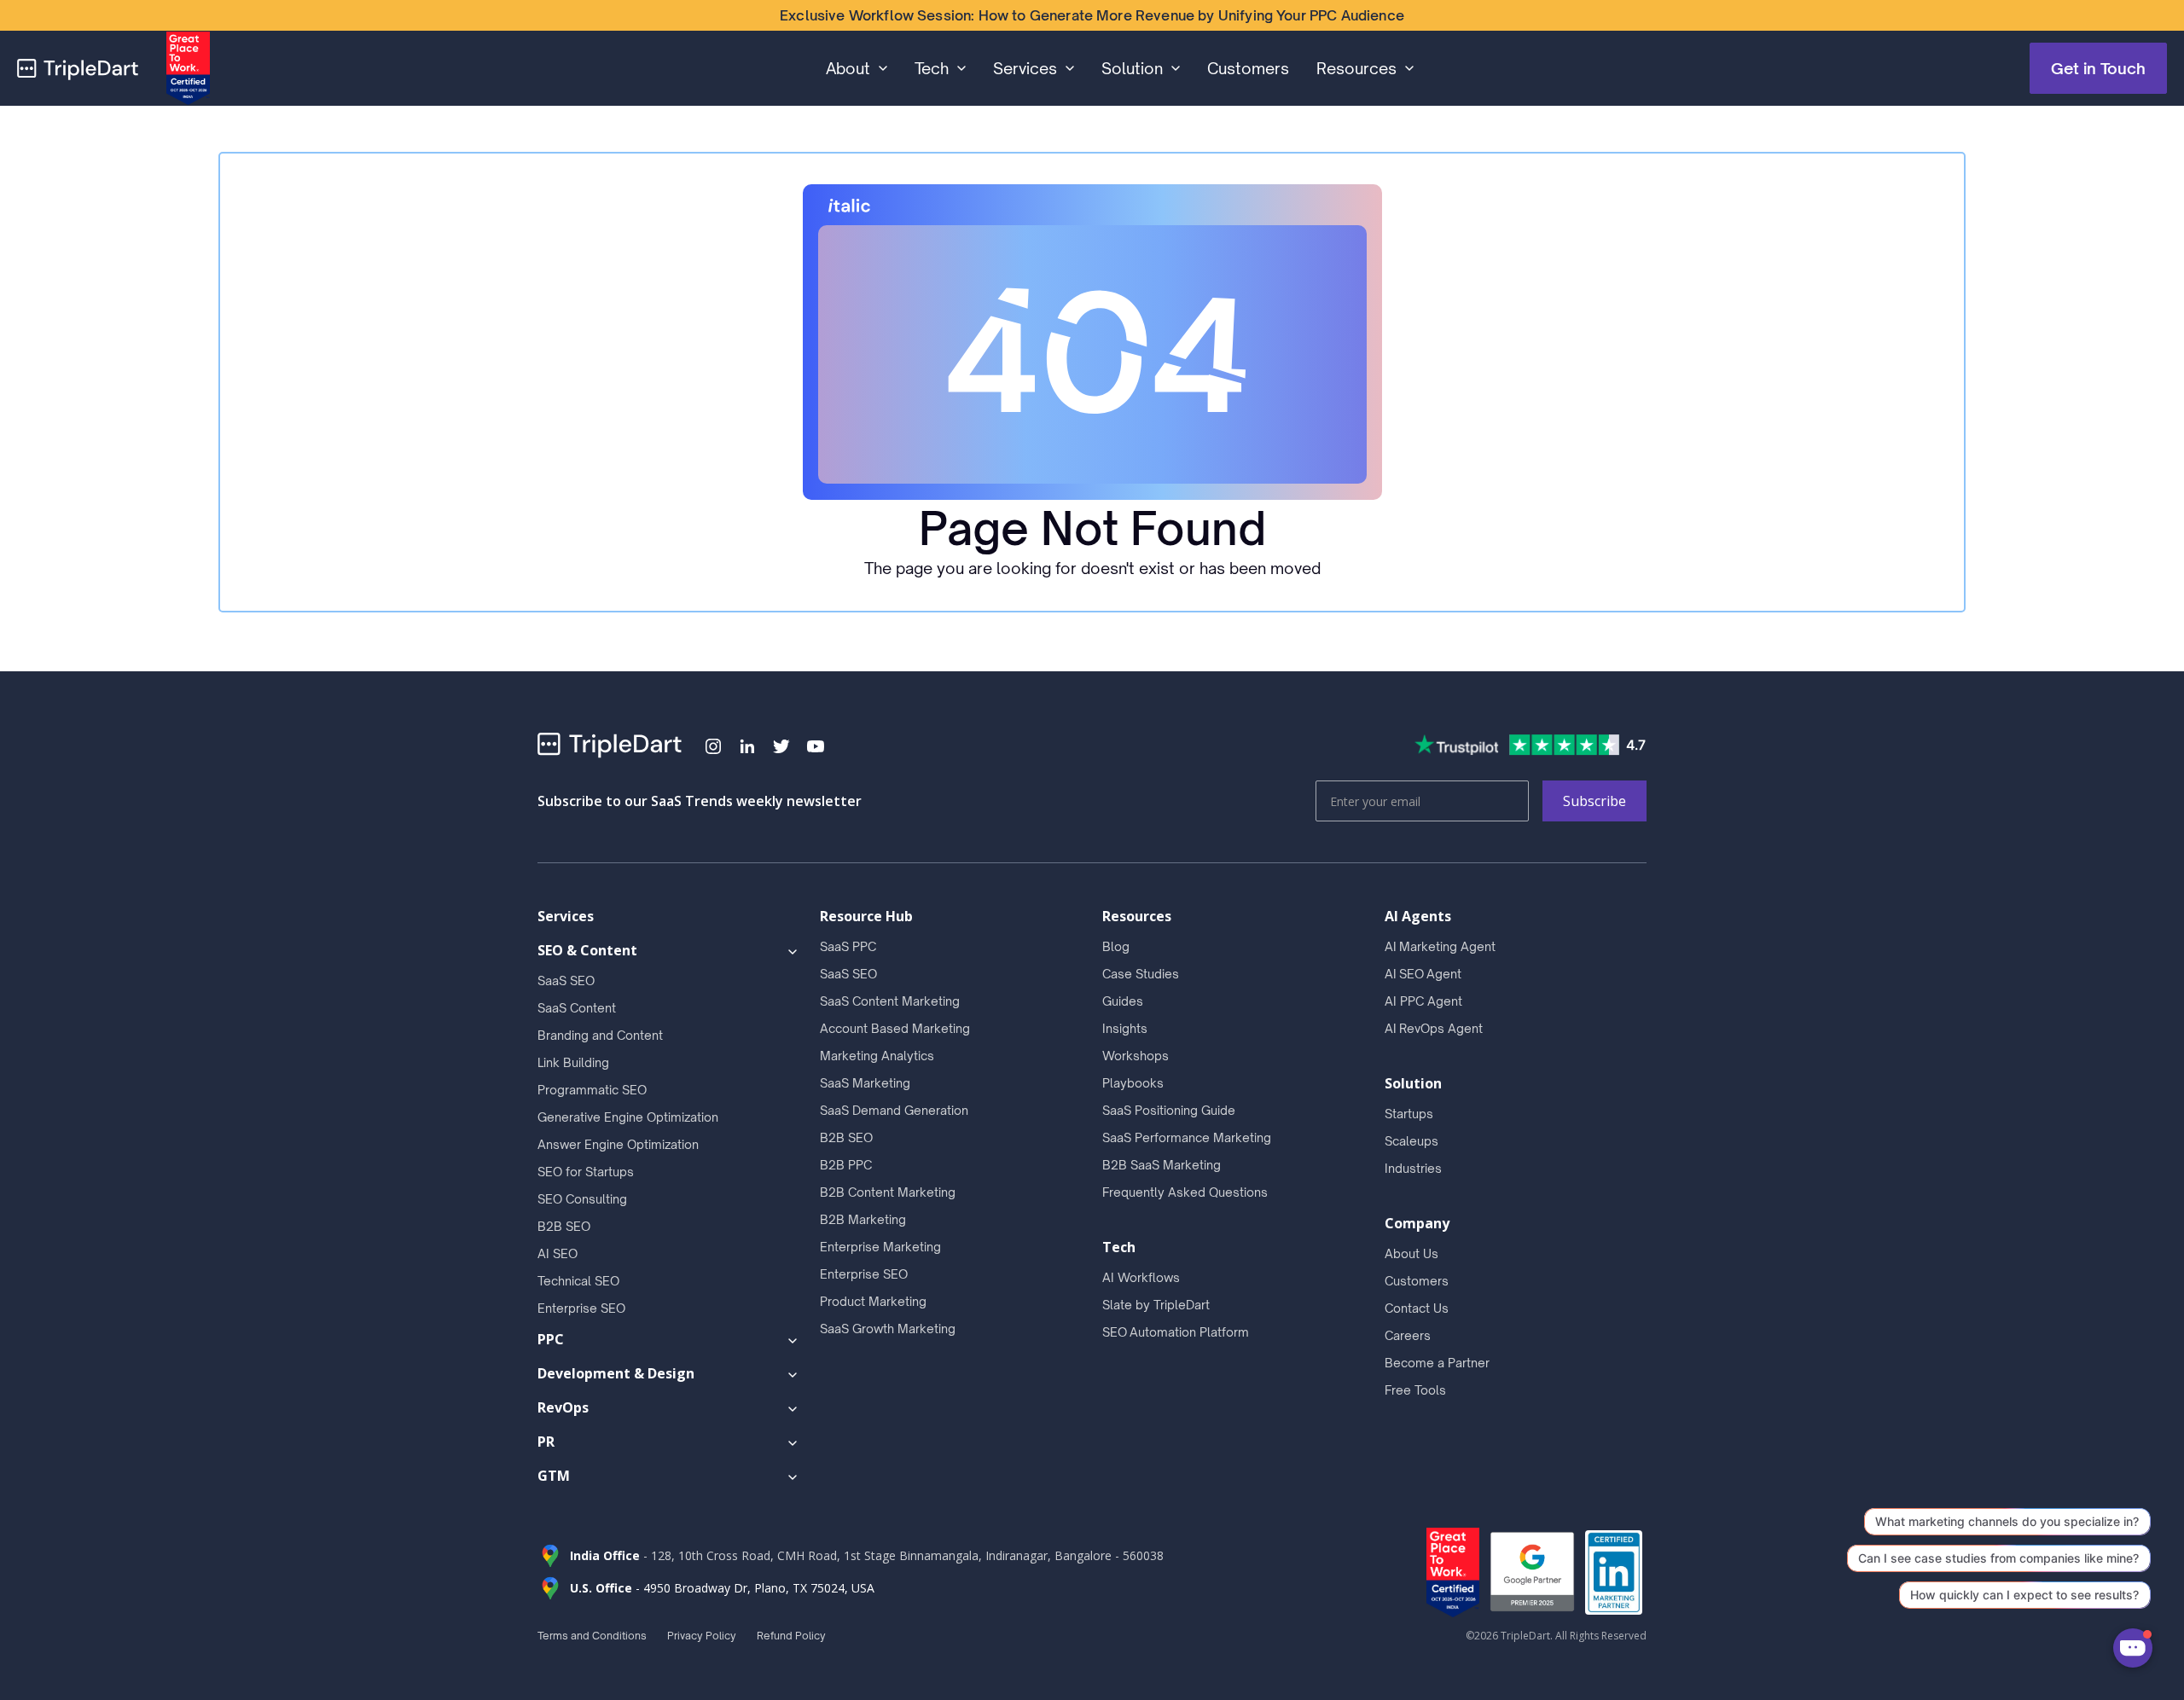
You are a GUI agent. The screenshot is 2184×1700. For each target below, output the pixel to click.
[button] (857, 68)
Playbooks (1133, 1083)
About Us (1411, 1253)
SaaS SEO (566, 981)
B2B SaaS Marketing (1162, 1165)
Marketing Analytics (877, 1056)
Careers (1408, 1335)
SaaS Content (577, 1008)
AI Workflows (1141, 1277)
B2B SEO (564, 1226)
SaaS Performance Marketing (1187, 1137)
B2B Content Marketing (888, 1192)
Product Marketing (873, 1301)
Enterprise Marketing (880, 1247)
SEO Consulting (582, 1199)
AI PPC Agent (1423, 1001)
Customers (1248, 68)
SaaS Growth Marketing (888, 1329)
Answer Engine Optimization (618, 1144)
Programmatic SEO (592, 1090)
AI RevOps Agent (1434, 1028)
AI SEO (558, 1253)
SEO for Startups (586, 1172)
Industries (1413, 1168)
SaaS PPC (848, 946)
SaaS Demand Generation (894, 1110)
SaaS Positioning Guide (1169, 1110)
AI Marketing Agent (1440, 946)
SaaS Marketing (865, 1083)
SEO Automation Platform (1176, 1332)
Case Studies (1141, 974)
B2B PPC (846, 1165)
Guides (1123, 1001)
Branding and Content (600, 1035)
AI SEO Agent (1423, 974)
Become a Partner (1437, 1363)
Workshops (1136, 1056)
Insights (1125, 1028)
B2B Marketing (863, 1219)
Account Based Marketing (895, 1028)
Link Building (573, 1062)
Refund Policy (791, 1636)
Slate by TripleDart (1156, 1305)
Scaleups (1411, 1141)
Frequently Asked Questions (1185, 1192)
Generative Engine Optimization (628, 1117)
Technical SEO (578, 1281)
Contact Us (1417, 1308)
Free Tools (1415, 1390)
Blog (1116, 946)
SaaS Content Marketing (890, 1001)
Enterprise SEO (581, 1308)
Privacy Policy (702, 1636)
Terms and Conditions (592, 1636)
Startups (1409, 1114)
